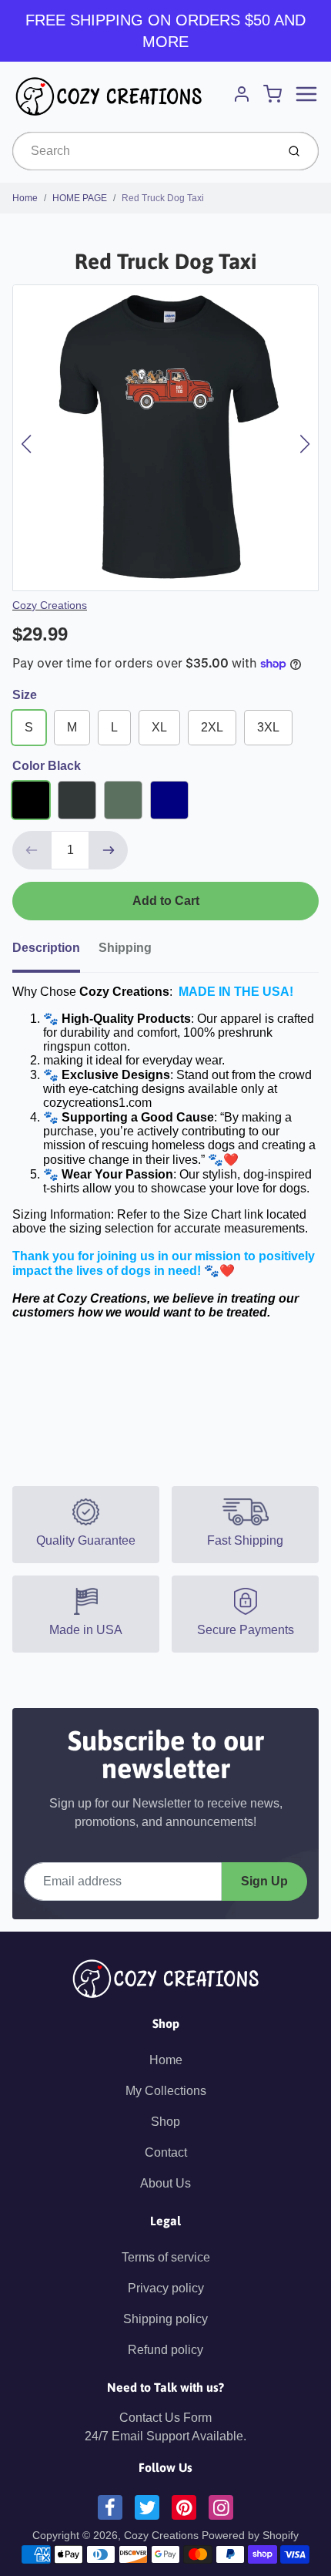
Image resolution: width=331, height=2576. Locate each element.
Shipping (125, 948)
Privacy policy (166, 2288)
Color (47, 766)
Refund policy (165, 2350)
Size (25, 695)
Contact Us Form (165, 2418)
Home (25, 198)
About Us (165, 2183)
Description (46, 948)
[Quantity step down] (32, 850)
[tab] (55, 953)
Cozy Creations (50, 605)
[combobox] (143, 151)
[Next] (305, 444)
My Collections (166, 2091)
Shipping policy (165, 2319)
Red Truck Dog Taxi (163, 198)
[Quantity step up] (109, 850)
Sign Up (264, 1881)
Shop (165, 2122)
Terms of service (166, 2257)
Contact (166, 2152)
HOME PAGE (80, 198)
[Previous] (26, 444)
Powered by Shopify (250, 2535)
